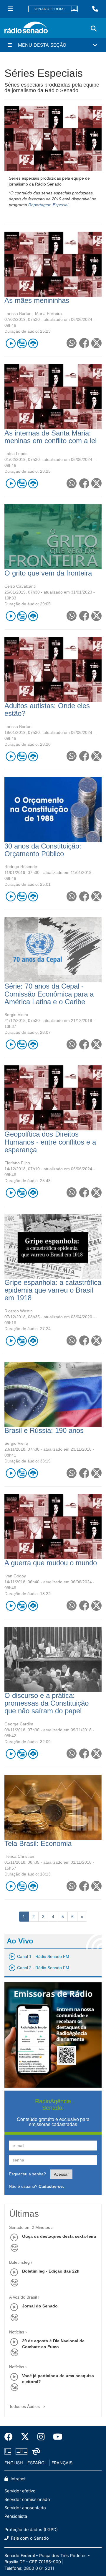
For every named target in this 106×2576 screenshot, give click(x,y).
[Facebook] (11, 2437)
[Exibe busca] (94, 29)
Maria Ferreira (48, 313)
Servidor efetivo (20, 2491)
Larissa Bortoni (18, 313)
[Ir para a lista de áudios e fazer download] (33, 343)
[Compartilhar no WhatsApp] (71, 343)
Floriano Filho (17, 1163)
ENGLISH (14, 2463)
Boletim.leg (19, 2262)
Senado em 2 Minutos (30, 2227)
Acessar (61, 2174)
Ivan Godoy (15, 1576)
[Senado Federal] (53, 9)
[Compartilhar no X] (96, 343)
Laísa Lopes (16, 454)
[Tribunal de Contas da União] (35, 2451)
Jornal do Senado (40, 2306)
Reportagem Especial (48, 205)
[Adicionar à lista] (22, 343)
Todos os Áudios (25, 2406)
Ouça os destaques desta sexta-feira (59, 2236)
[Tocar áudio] (10, 343)
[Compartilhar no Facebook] (84, 343)
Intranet (18, 2479)
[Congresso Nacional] (21, 2451)
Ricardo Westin (19, 1311)
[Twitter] (25, 2437)
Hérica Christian (19, 1856)
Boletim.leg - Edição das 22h (51, 2271)
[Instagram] (41, 2437)
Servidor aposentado (25, 2508)
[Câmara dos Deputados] (9, 2451)
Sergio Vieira (16, 1015)
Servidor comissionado (27, 2499)
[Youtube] (56, 2437)
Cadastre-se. (51, 2186)
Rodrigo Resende (21, 867)
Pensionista (16, 2516)
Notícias (17, 2332)
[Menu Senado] (11, 9)
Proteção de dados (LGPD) (31, 2529)
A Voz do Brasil (23, 2297)
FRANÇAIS (62, 2463)
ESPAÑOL (37, 2463)
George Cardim (19, 1724)
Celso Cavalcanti (20, 586)
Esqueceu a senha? (27, 2174)
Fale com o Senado (29, 2538)
